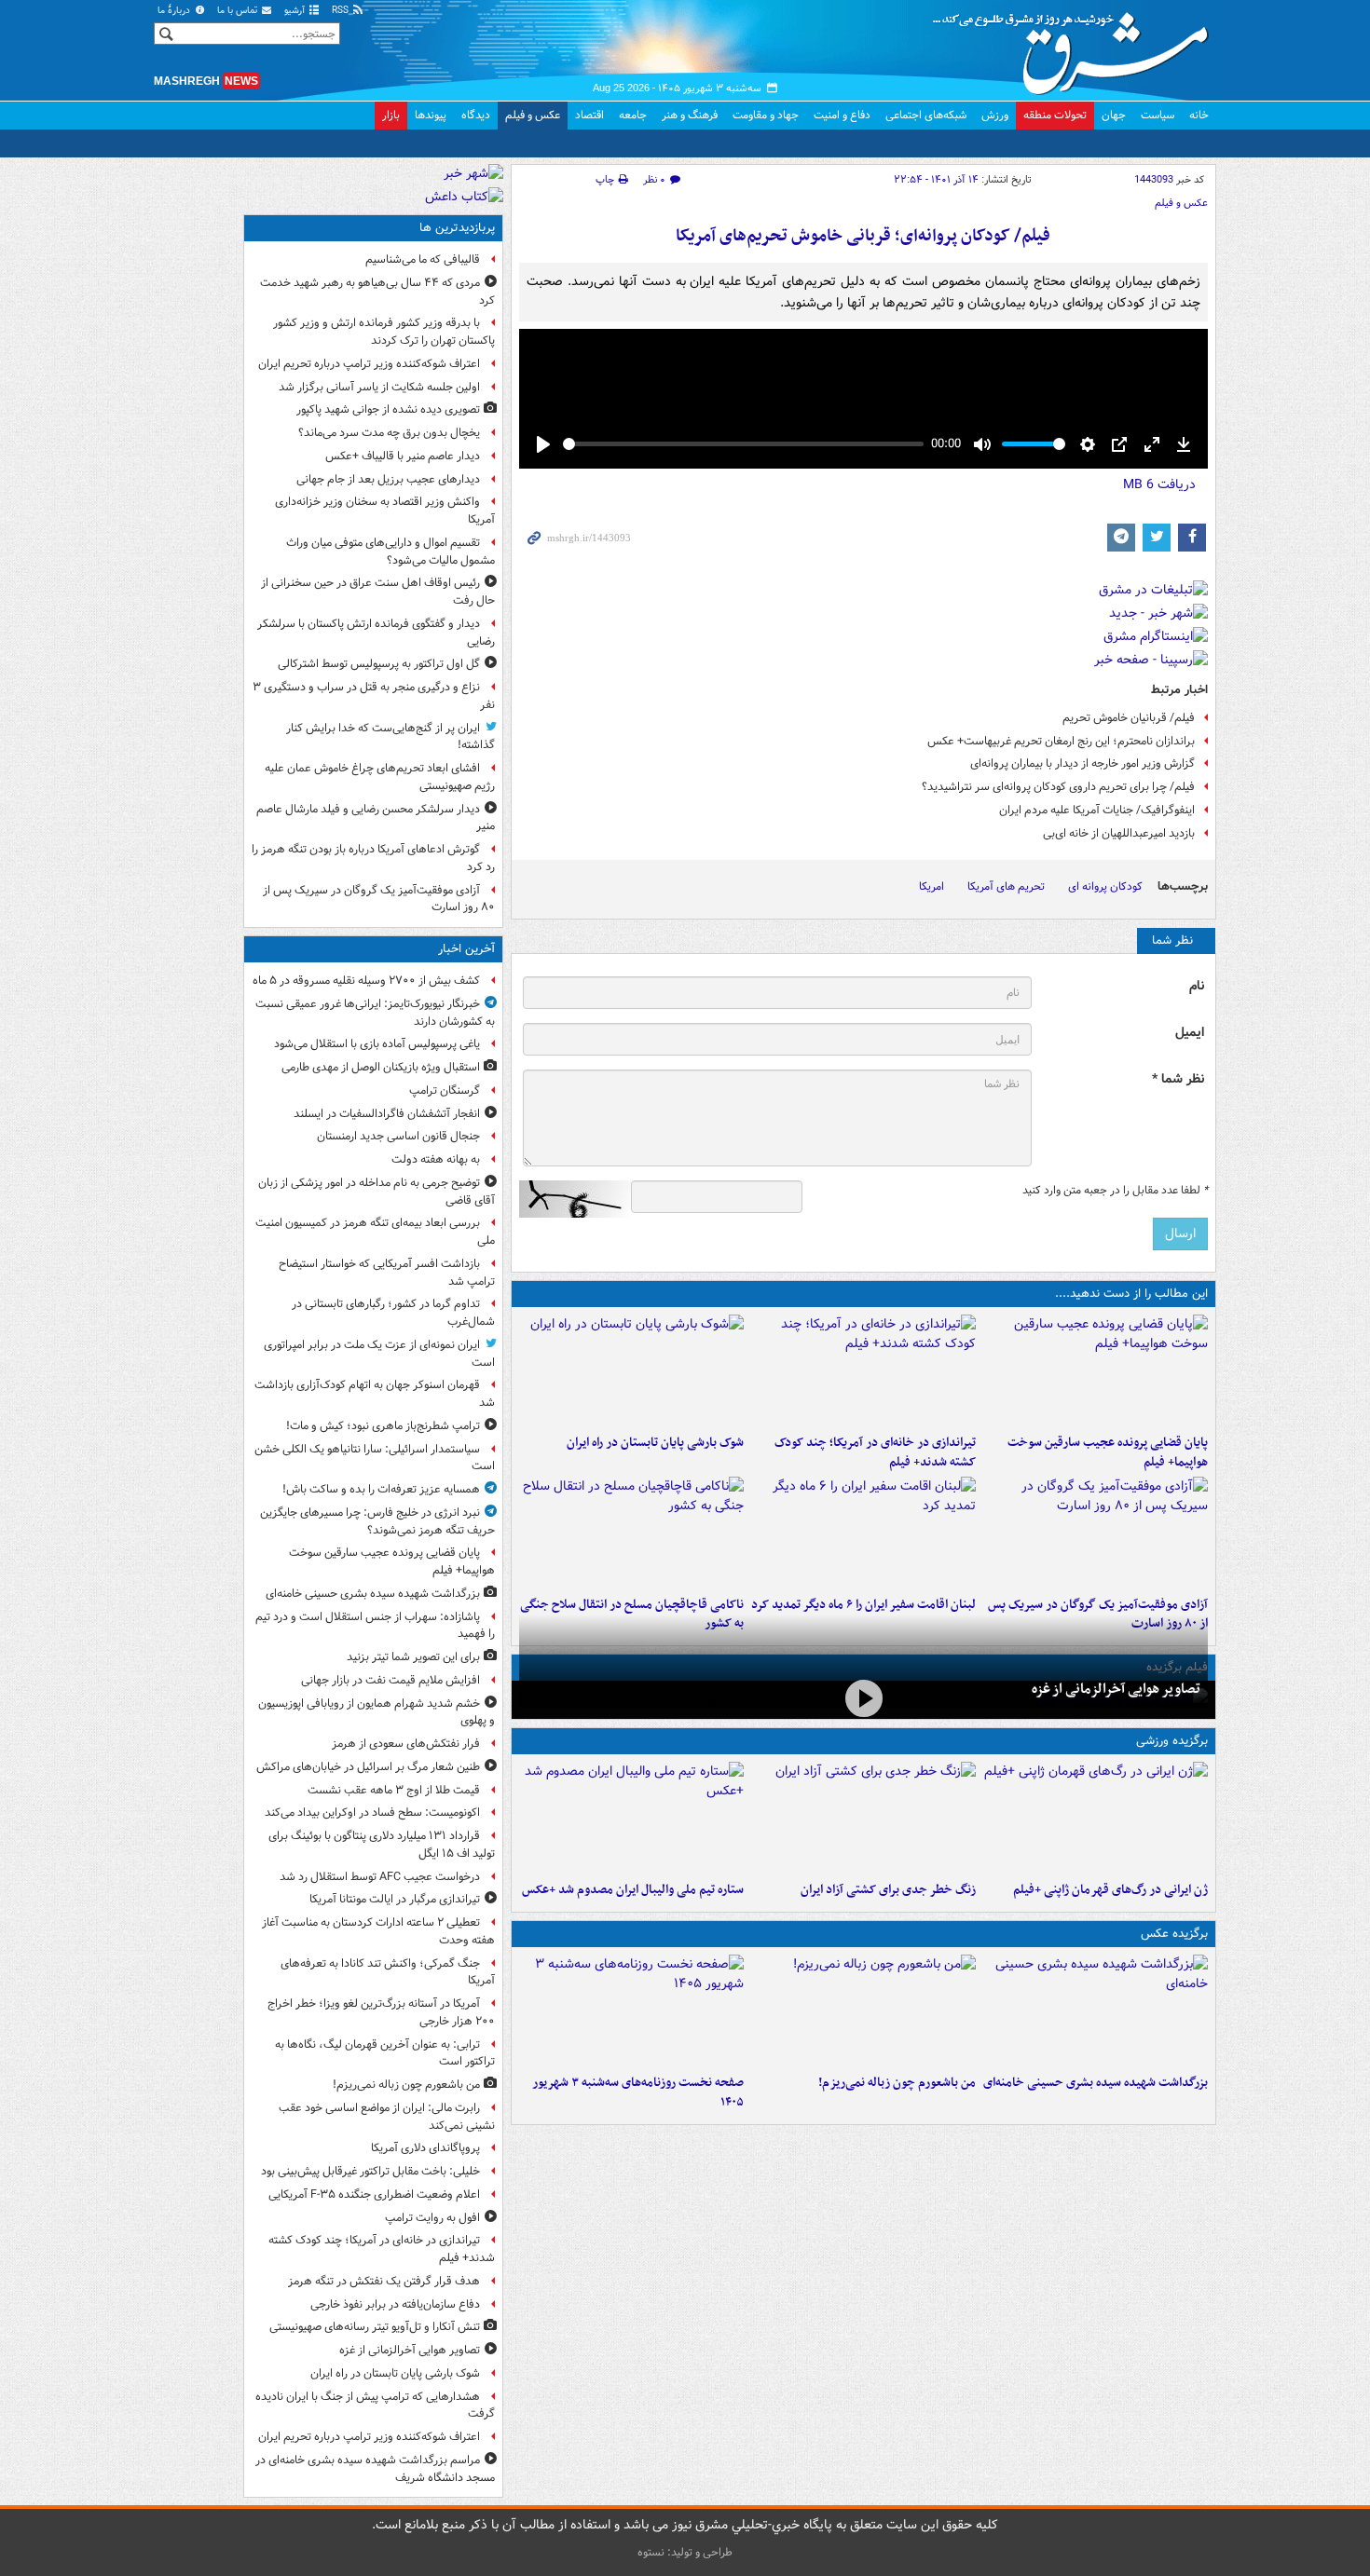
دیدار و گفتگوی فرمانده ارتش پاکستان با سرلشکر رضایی (376, 633)
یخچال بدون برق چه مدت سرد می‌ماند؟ (389, 433)
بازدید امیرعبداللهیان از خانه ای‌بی (1119, 833)
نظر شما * (1178, 1079)
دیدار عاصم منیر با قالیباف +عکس (403, 456)
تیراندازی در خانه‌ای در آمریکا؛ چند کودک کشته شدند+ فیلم (875, 1452)
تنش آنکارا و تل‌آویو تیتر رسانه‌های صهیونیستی (375, 2327)
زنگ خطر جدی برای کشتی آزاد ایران (888, 1890)
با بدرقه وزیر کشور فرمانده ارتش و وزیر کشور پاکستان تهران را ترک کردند (384, 332)
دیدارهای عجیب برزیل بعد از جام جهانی (388, 479)
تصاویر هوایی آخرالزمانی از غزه (1116, 1689)
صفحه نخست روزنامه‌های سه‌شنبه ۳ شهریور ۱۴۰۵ (638, 2092)
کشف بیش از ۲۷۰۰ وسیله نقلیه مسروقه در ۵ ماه (366, 981)
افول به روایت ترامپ (432, 2218)
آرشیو (296, 11)
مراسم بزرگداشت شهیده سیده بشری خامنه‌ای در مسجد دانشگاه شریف (375, 2469)
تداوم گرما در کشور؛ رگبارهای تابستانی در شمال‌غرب (393, 1313)
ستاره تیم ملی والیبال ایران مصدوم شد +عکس (633, 1890)
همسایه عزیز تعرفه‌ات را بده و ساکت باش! (381, 1489)
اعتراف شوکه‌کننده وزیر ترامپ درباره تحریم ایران (369, 364)
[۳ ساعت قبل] (631, 2010)
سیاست (1158, 115)
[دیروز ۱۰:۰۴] (631, 1818)
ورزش (995, 115)
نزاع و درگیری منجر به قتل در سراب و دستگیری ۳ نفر (374, 696)
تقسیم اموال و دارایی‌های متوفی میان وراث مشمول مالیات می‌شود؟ (390, 552)
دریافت (1159, 484)
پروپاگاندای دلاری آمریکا (425, 2148)
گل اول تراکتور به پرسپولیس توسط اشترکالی (379, 664)
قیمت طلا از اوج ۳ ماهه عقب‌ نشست (394, 1790)
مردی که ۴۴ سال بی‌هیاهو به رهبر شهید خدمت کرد (377, 292)
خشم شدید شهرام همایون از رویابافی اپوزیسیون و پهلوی (377, 1712)
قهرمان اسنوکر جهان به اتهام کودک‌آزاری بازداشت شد (375, 1394)
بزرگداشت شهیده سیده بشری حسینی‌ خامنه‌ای (1096, 2083)
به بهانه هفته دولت (436, 1159)
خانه (1199, 115)
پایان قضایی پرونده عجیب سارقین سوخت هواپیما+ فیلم (1108, 1452)
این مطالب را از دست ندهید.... (1131, 1294)
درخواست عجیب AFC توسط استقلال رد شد (380, 1877)
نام (1197, 986)
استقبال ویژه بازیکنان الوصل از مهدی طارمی (381, 1067)
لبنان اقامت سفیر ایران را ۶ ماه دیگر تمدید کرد (863, 1605)
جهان (1114, 115)
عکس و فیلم (533, 115)
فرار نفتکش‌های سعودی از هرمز (406, 1744)
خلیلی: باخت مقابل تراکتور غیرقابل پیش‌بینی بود (370, 2171)
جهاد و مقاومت (766, 115)
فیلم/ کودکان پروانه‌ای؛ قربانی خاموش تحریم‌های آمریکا (863, 236)
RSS (342, 11)
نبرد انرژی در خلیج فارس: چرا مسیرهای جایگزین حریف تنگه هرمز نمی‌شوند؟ (377, 1521)
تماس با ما (239, 11)
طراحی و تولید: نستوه (685, 2552)
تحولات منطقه (1055, 115)
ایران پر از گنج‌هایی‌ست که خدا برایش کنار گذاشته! (390, 737)
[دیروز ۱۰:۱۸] (863, 1818)
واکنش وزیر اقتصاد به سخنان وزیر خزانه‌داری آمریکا (385, 511)
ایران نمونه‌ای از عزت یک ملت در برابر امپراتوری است (379, 1354)
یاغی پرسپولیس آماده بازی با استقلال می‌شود (377, 1044)
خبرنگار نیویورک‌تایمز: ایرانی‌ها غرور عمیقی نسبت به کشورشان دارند (375, 1013)
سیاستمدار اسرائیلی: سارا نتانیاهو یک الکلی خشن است (375, 1458)
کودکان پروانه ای (1105, 886)
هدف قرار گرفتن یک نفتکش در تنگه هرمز (384, 2281)
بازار (391, 115)
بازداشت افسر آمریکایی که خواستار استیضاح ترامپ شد (387, 1273)
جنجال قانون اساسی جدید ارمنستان (398, 1136)
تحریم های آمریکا (1006, 886)
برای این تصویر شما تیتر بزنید (413, 1657)
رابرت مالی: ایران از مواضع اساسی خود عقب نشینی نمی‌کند (387, 2117)
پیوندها (431, 115)
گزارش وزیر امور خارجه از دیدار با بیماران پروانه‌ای (1082, 763)
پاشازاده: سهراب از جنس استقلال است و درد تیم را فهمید (375, 1626)
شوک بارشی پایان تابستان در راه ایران (655, 1443)
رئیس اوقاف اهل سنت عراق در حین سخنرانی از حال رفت (378, 592)
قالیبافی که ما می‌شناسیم (423, 259)
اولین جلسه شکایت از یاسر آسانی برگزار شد (379, 387)
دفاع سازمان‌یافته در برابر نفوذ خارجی (395, 2304)
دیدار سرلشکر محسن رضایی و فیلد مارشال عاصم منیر (376, 818)
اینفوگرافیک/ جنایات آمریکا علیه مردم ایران (1097, 810)
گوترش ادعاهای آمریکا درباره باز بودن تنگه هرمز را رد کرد (373, 858)
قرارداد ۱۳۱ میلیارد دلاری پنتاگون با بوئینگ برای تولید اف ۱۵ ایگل (382, 1845)
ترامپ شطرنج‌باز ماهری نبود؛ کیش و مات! (383, 1426)
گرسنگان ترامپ (445, 1090)
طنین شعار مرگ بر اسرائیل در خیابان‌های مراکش (368, 1767)
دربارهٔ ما (175, 11)
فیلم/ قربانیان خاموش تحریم (1129, 718)
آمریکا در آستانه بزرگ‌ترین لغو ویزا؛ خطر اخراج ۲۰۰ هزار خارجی (381, 2012)
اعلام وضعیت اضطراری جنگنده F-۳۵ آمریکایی (374, 2194)
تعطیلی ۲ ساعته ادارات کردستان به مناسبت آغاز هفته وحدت (378, 1931)
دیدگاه (476, 115)
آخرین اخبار (466, 949)
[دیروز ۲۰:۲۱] (863, 1533)
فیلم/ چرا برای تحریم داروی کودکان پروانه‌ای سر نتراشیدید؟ (1058, 787)
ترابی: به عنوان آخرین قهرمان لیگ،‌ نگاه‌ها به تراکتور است (385, 2053)
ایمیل (1190, 1033)
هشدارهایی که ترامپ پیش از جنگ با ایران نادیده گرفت (375, 2406)
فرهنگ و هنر (690, 115)
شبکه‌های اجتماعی (926, 115)
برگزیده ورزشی (1172, 1741)
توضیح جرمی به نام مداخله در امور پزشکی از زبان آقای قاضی (377, 1192)
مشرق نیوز (1076, 47)
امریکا (932, 886)
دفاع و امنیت (842, 115)
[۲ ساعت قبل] (863, 1370)
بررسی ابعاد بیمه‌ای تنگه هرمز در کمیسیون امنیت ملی (375, 1232)
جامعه (633, 115)
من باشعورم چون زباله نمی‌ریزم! (897, 2083)
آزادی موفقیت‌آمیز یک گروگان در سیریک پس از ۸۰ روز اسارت (379, 899)
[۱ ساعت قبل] (1096, 1370)
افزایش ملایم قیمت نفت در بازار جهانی (390, 1680)
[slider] (743, 444)
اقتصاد (589, 115)
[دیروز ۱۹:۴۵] (631, 1533)
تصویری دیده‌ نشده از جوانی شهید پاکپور (388, 409)
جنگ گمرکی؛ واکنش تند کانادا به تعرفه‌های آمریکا (388, 1972)
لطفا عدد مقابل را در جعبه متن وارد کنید (1115, 1191)
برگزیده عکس (1174, 1934)
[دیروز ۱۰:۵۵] (1096, 1818)
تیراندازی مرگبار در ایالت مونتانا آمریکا (395, 1899)
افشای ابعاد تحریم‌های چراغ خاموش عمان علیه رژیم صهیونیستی (380, 777)
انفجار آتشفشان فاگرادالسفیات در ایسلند (387, 1114)
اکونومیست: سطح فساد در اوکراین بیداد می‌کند (372, 1813)
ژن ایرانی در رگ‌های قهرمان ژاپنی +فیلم (1110, 1890)
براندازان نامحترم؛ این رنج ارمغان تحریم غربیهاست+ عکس (1061, 741)
